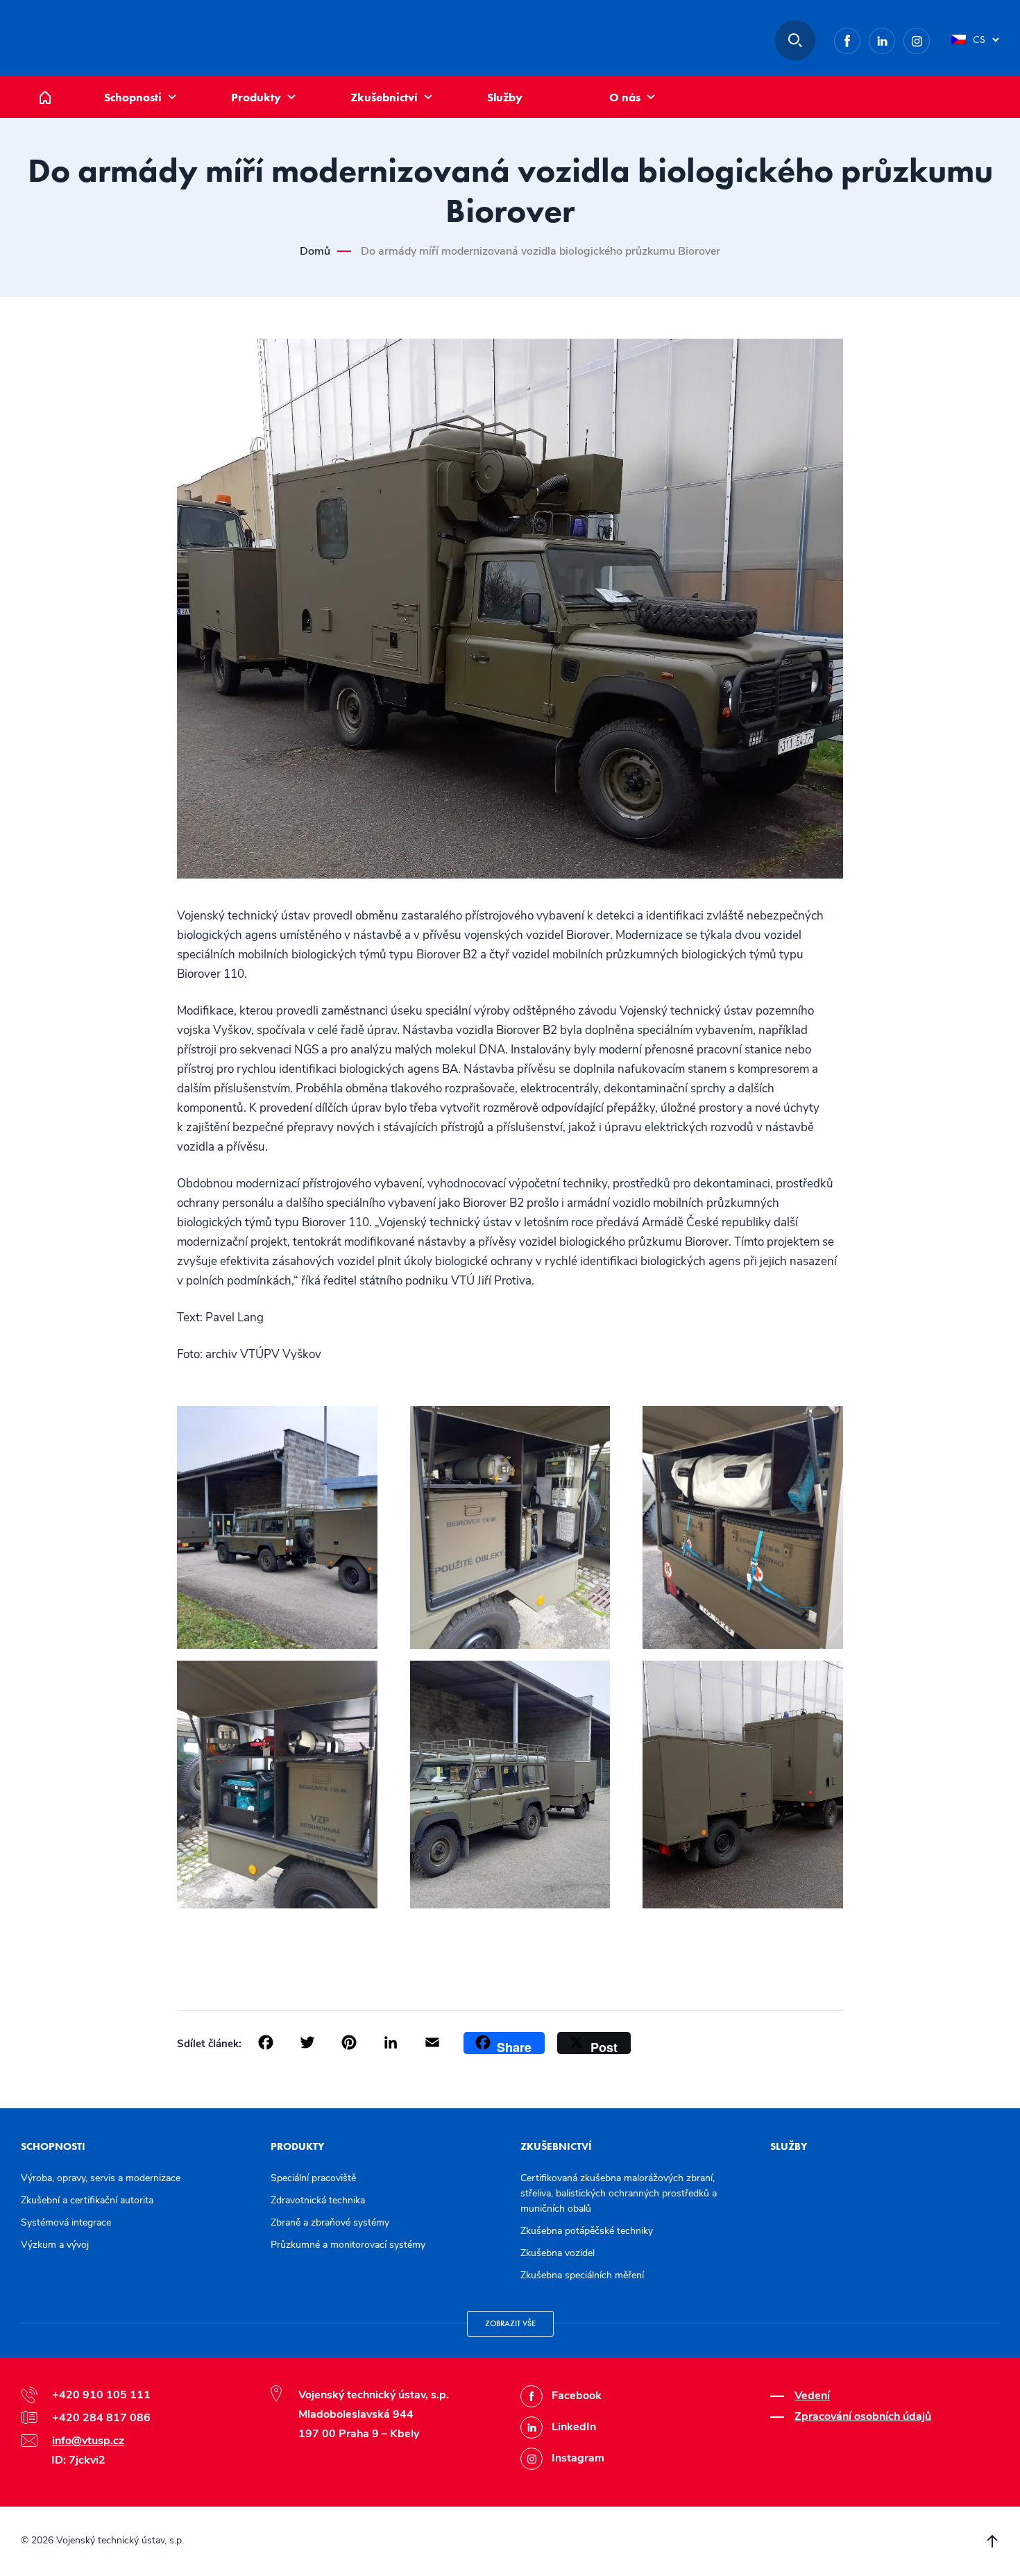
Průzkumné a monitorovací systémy (348, 2245)
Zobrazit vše (510, 2323)
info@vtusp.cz (88, 2441)
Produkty (256, 97)
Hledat (795, 40)
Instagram (929, 38)
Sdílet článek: (209, 2044)
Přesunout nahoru (992, 2541)
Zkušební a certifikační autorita (87, 2200)
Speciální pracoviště (313, 2178)
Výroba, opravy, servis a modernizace (101, 2178)
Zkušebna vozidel (558, 2253)
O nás (625, 97)
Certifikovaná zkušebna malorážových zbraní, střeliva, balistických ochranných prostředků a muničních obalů (619, 2193)
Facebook (860, 38)
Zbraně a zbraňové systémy (330, 2222)
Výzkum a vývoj (55, 2245)
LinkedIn (895, 38)
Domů (56, 84)
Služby (505, 97)
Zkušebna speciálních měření (582, 2275)
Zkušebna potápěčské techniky (587, 2231)
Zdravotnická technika (318, 2200)
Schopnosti (133, 97)
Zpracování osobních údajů (863, 2416)
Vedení (812, 2396)
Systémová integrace (66, 2222)
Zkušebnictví (384, 97)
